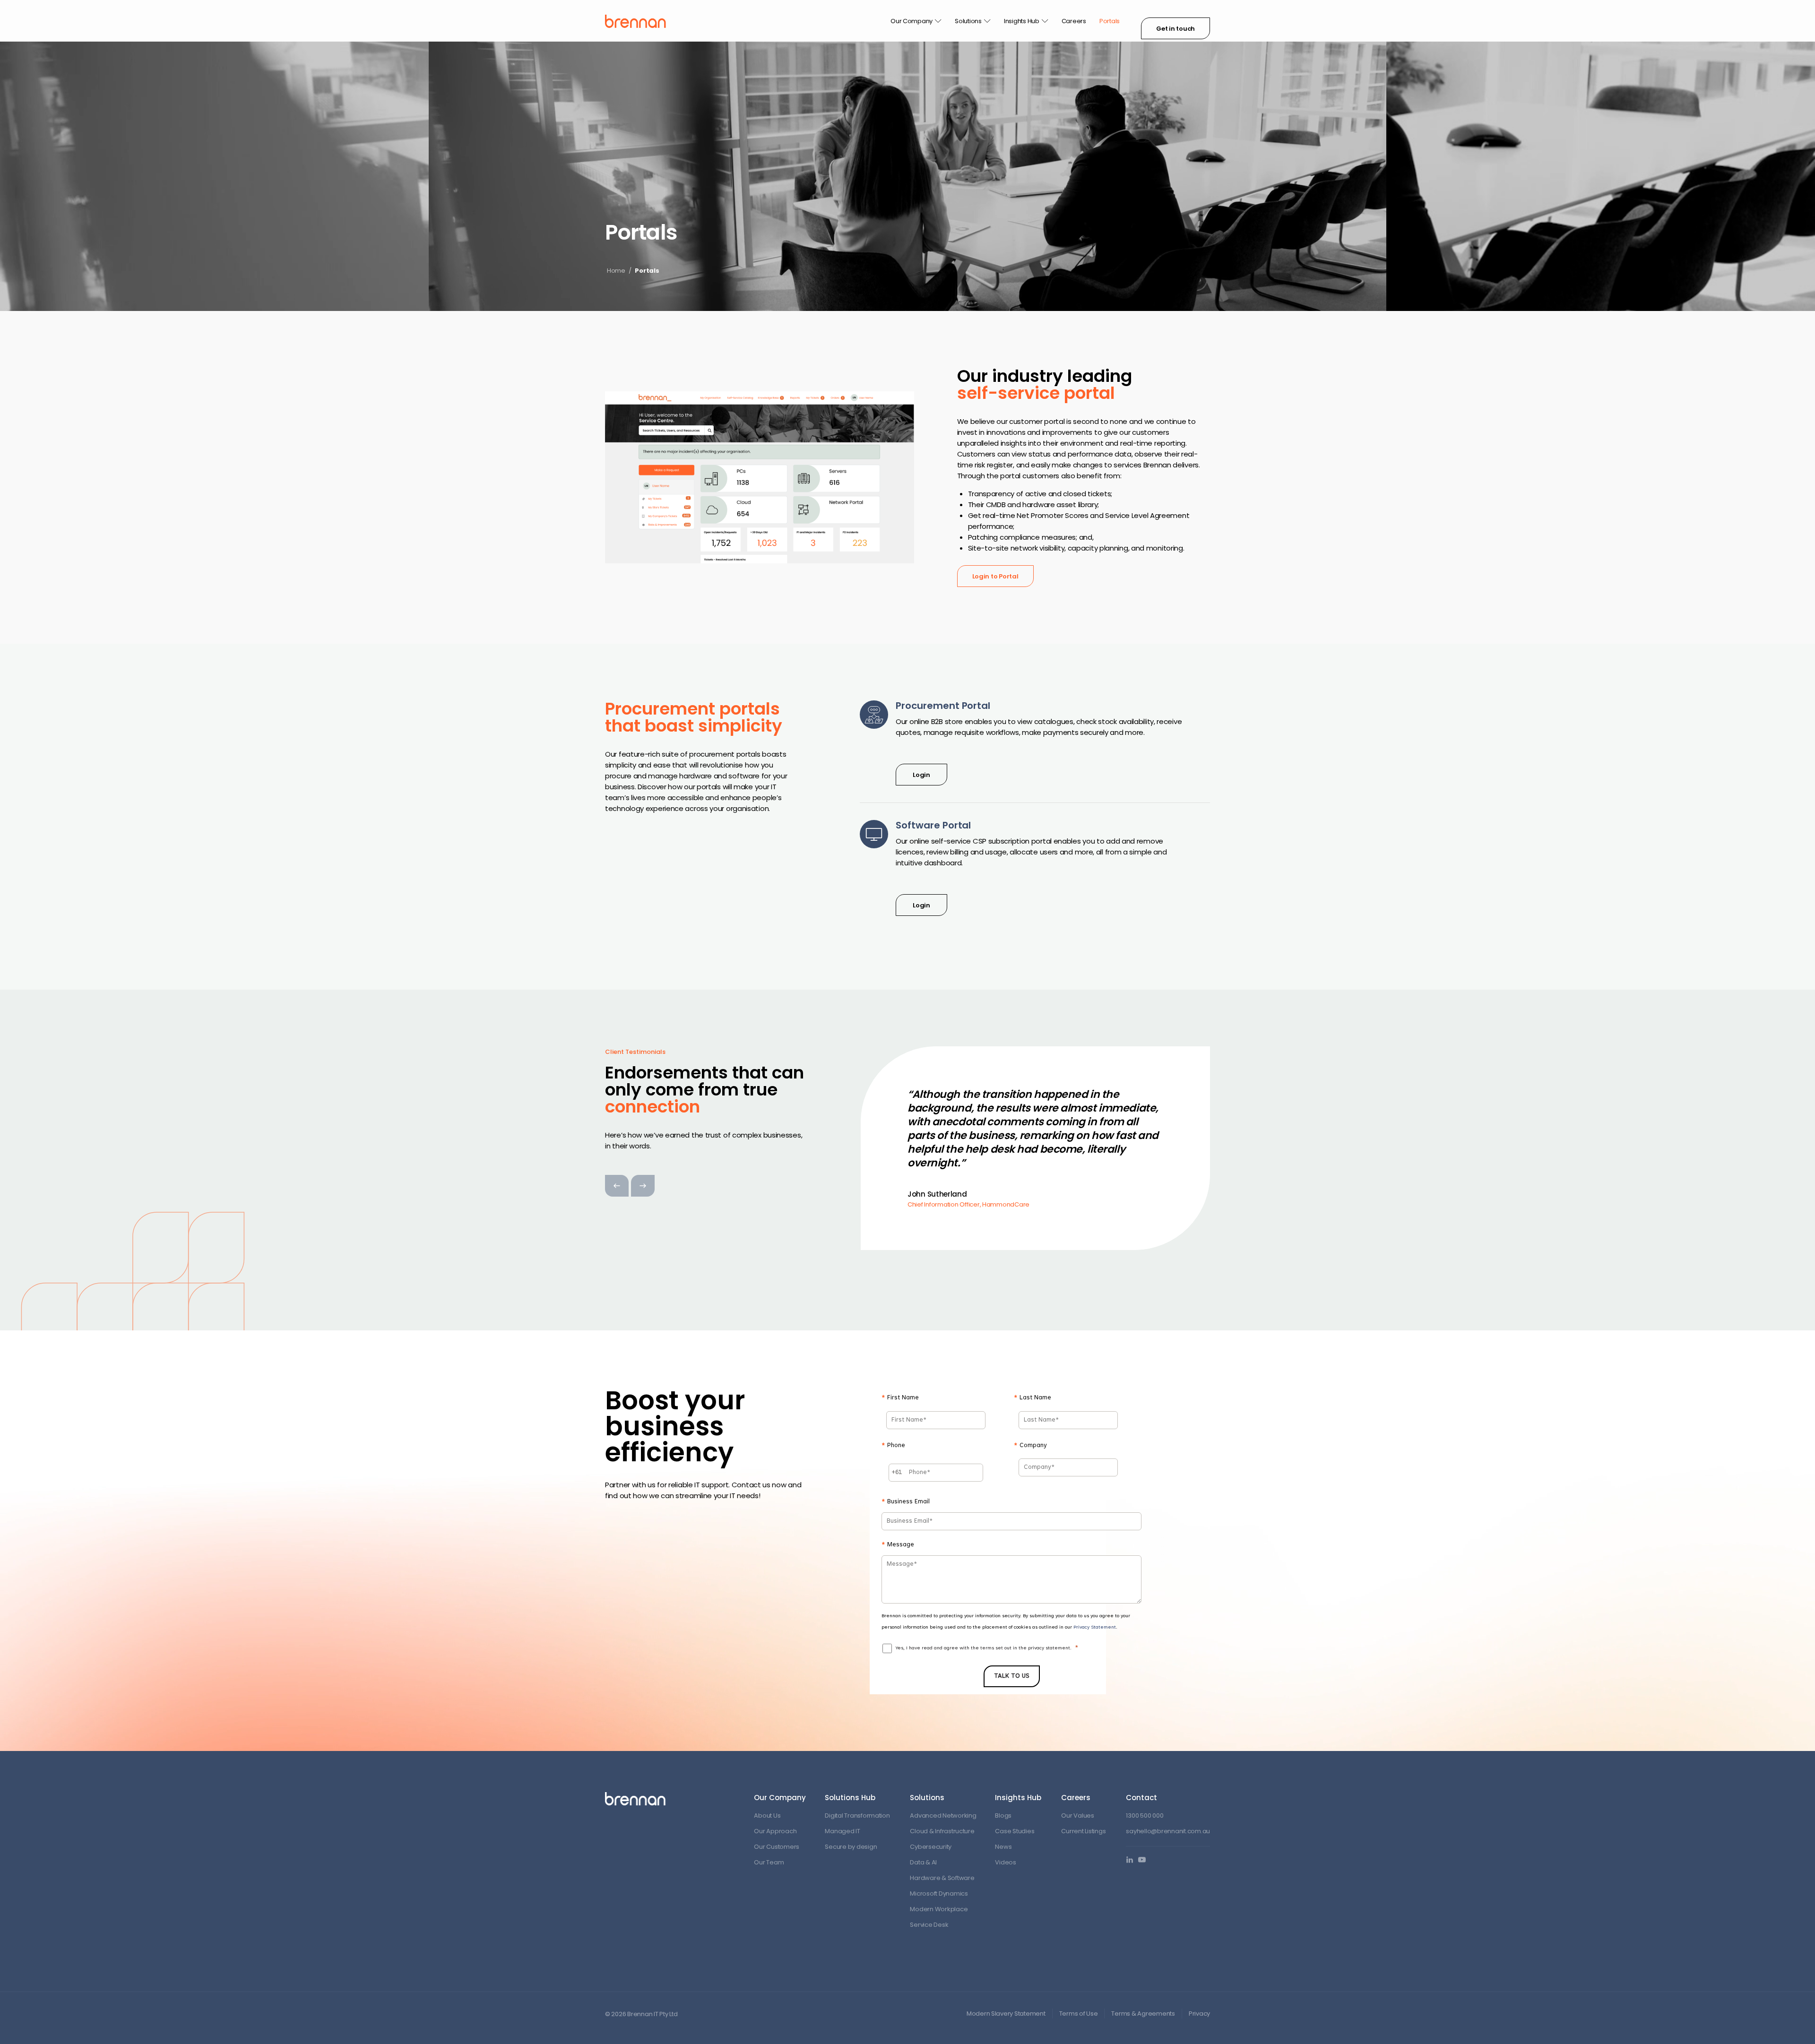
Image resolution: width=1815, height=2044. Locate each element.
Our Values (1077, 1815)
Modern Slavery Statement (1006, 2014)
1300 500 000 (1145, 1815)
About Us (767, 1815)
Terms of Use (1079, 2014)
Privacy (1199, 2014)
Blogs (1003, 1815)
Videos (1005, 1862)
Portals (1110, 21)
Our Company (912, 21)
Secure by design (851, 1847)
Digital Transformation (857, 1815)
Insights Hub (1022, 21)
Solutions (968, 21)
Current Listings (1083, 1831)
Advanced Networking (943, 1815)
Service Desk (929, 1925)
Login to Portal (995, 576)
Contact (1141, 1798)
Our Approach (775, 1831)
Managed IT (842, 1831)
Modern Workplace (939, 1909)
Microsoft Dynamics (939, 1893)
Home (616, 271)
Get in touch (1175, 29)
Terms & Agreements (1143, 2014)
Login (921, 775)
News (1003, 1847)
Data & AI (923, 1862)
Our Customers (777, 1847)
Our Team (769, 1862)
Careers (1074, 21)
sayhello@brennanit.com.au (1168, 1831)
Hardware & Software (942, 1878)
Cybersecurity (931, 1847)
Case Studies (1015, 1831)
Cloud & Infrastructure (942, 1831)
